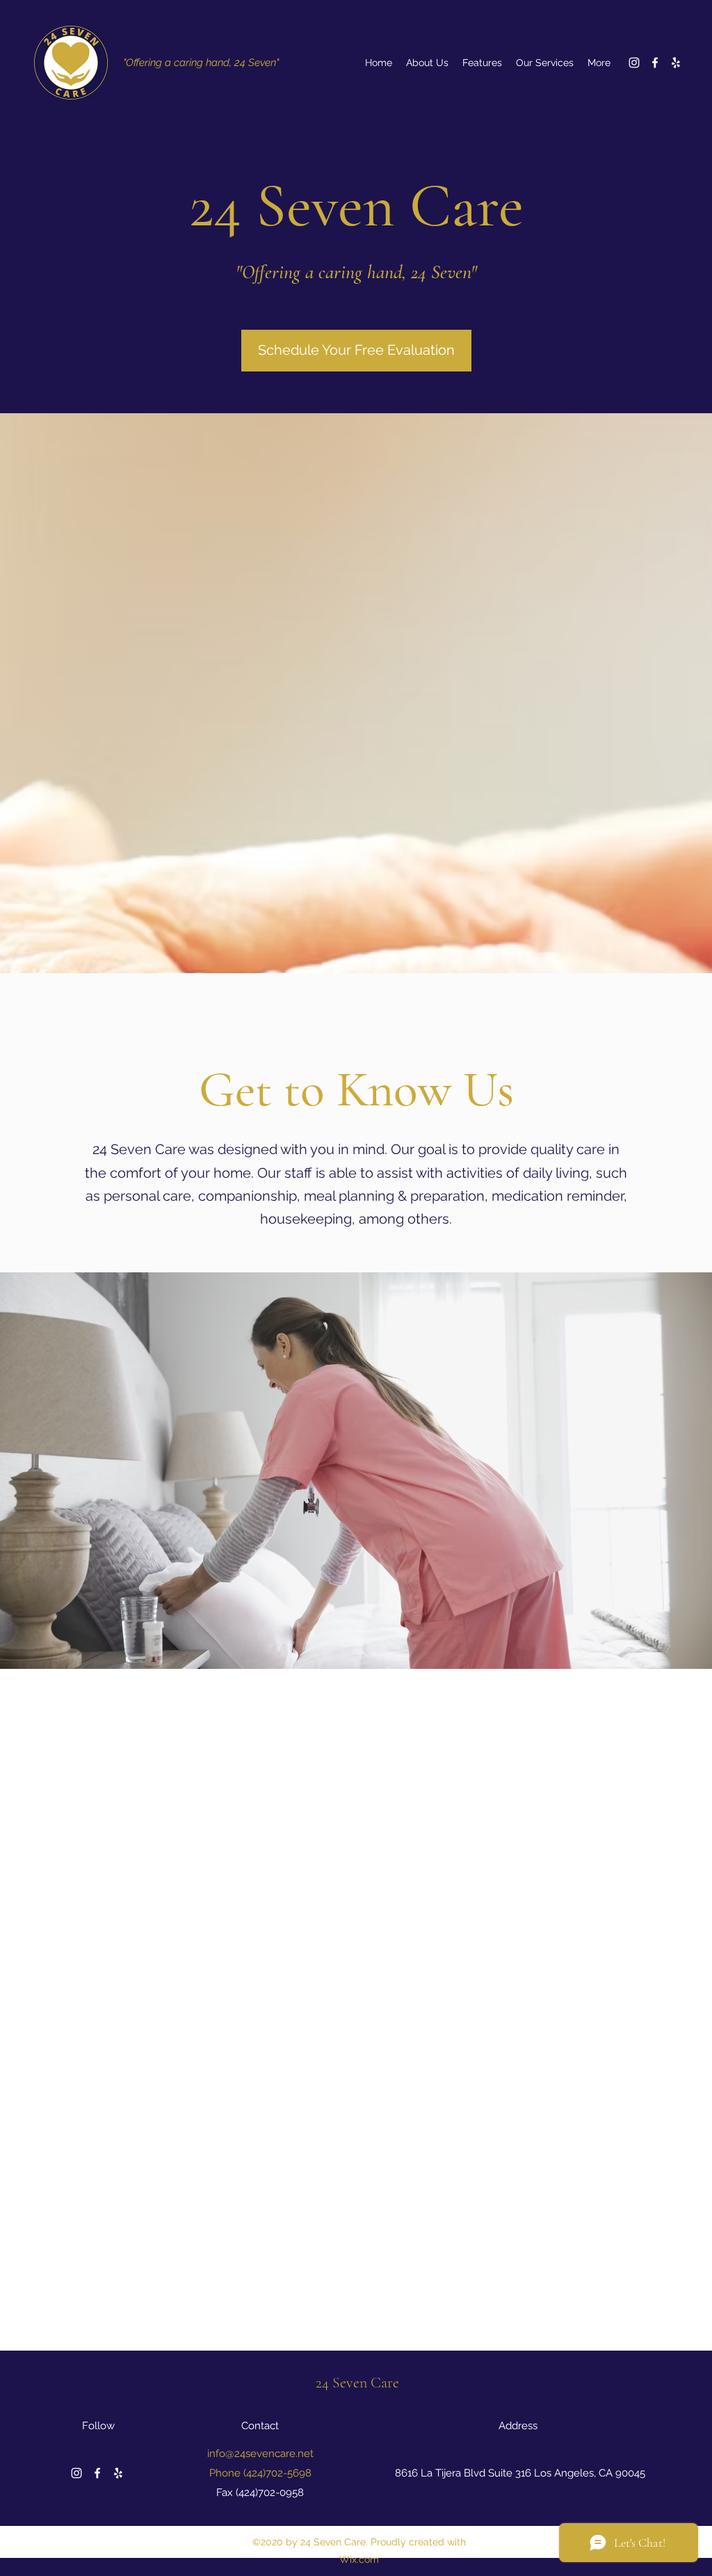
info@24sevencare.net (260, 2454)
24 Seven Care (357, 2383)
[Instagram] (634, 63)
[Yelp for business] (676, 63)
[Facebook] (655, 63)
